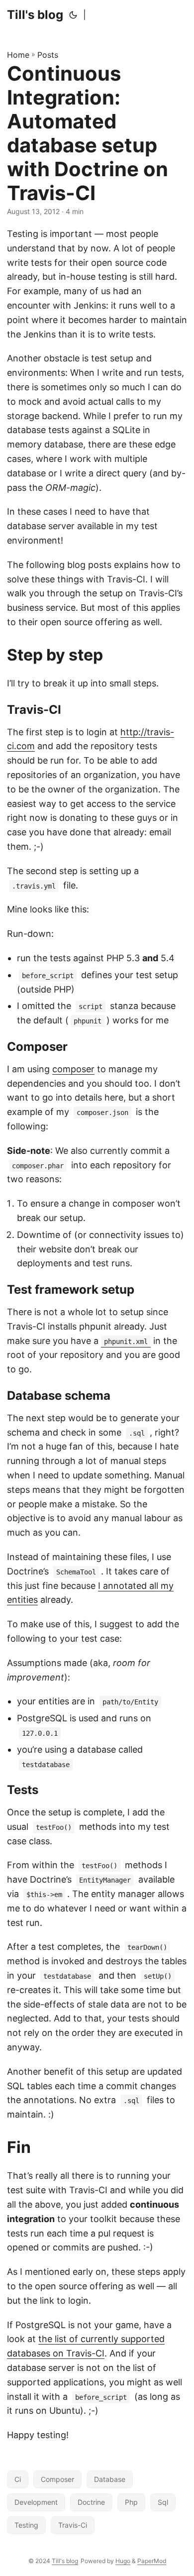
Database (110, 2479)
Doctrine (91, 2502)
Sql (163, 2502)
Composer (57, 2479)
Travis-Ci (73, 2525)
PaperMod (152, 2561)
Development (36, 2502)
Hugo (123, 2561)
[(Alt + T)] (73, 15)
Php (131, 2502)
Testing (26, 2525)
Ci (18, 2479)
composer (73, 1069)
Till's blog (35, 15)
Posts (48, 55)
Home (18, 55)
